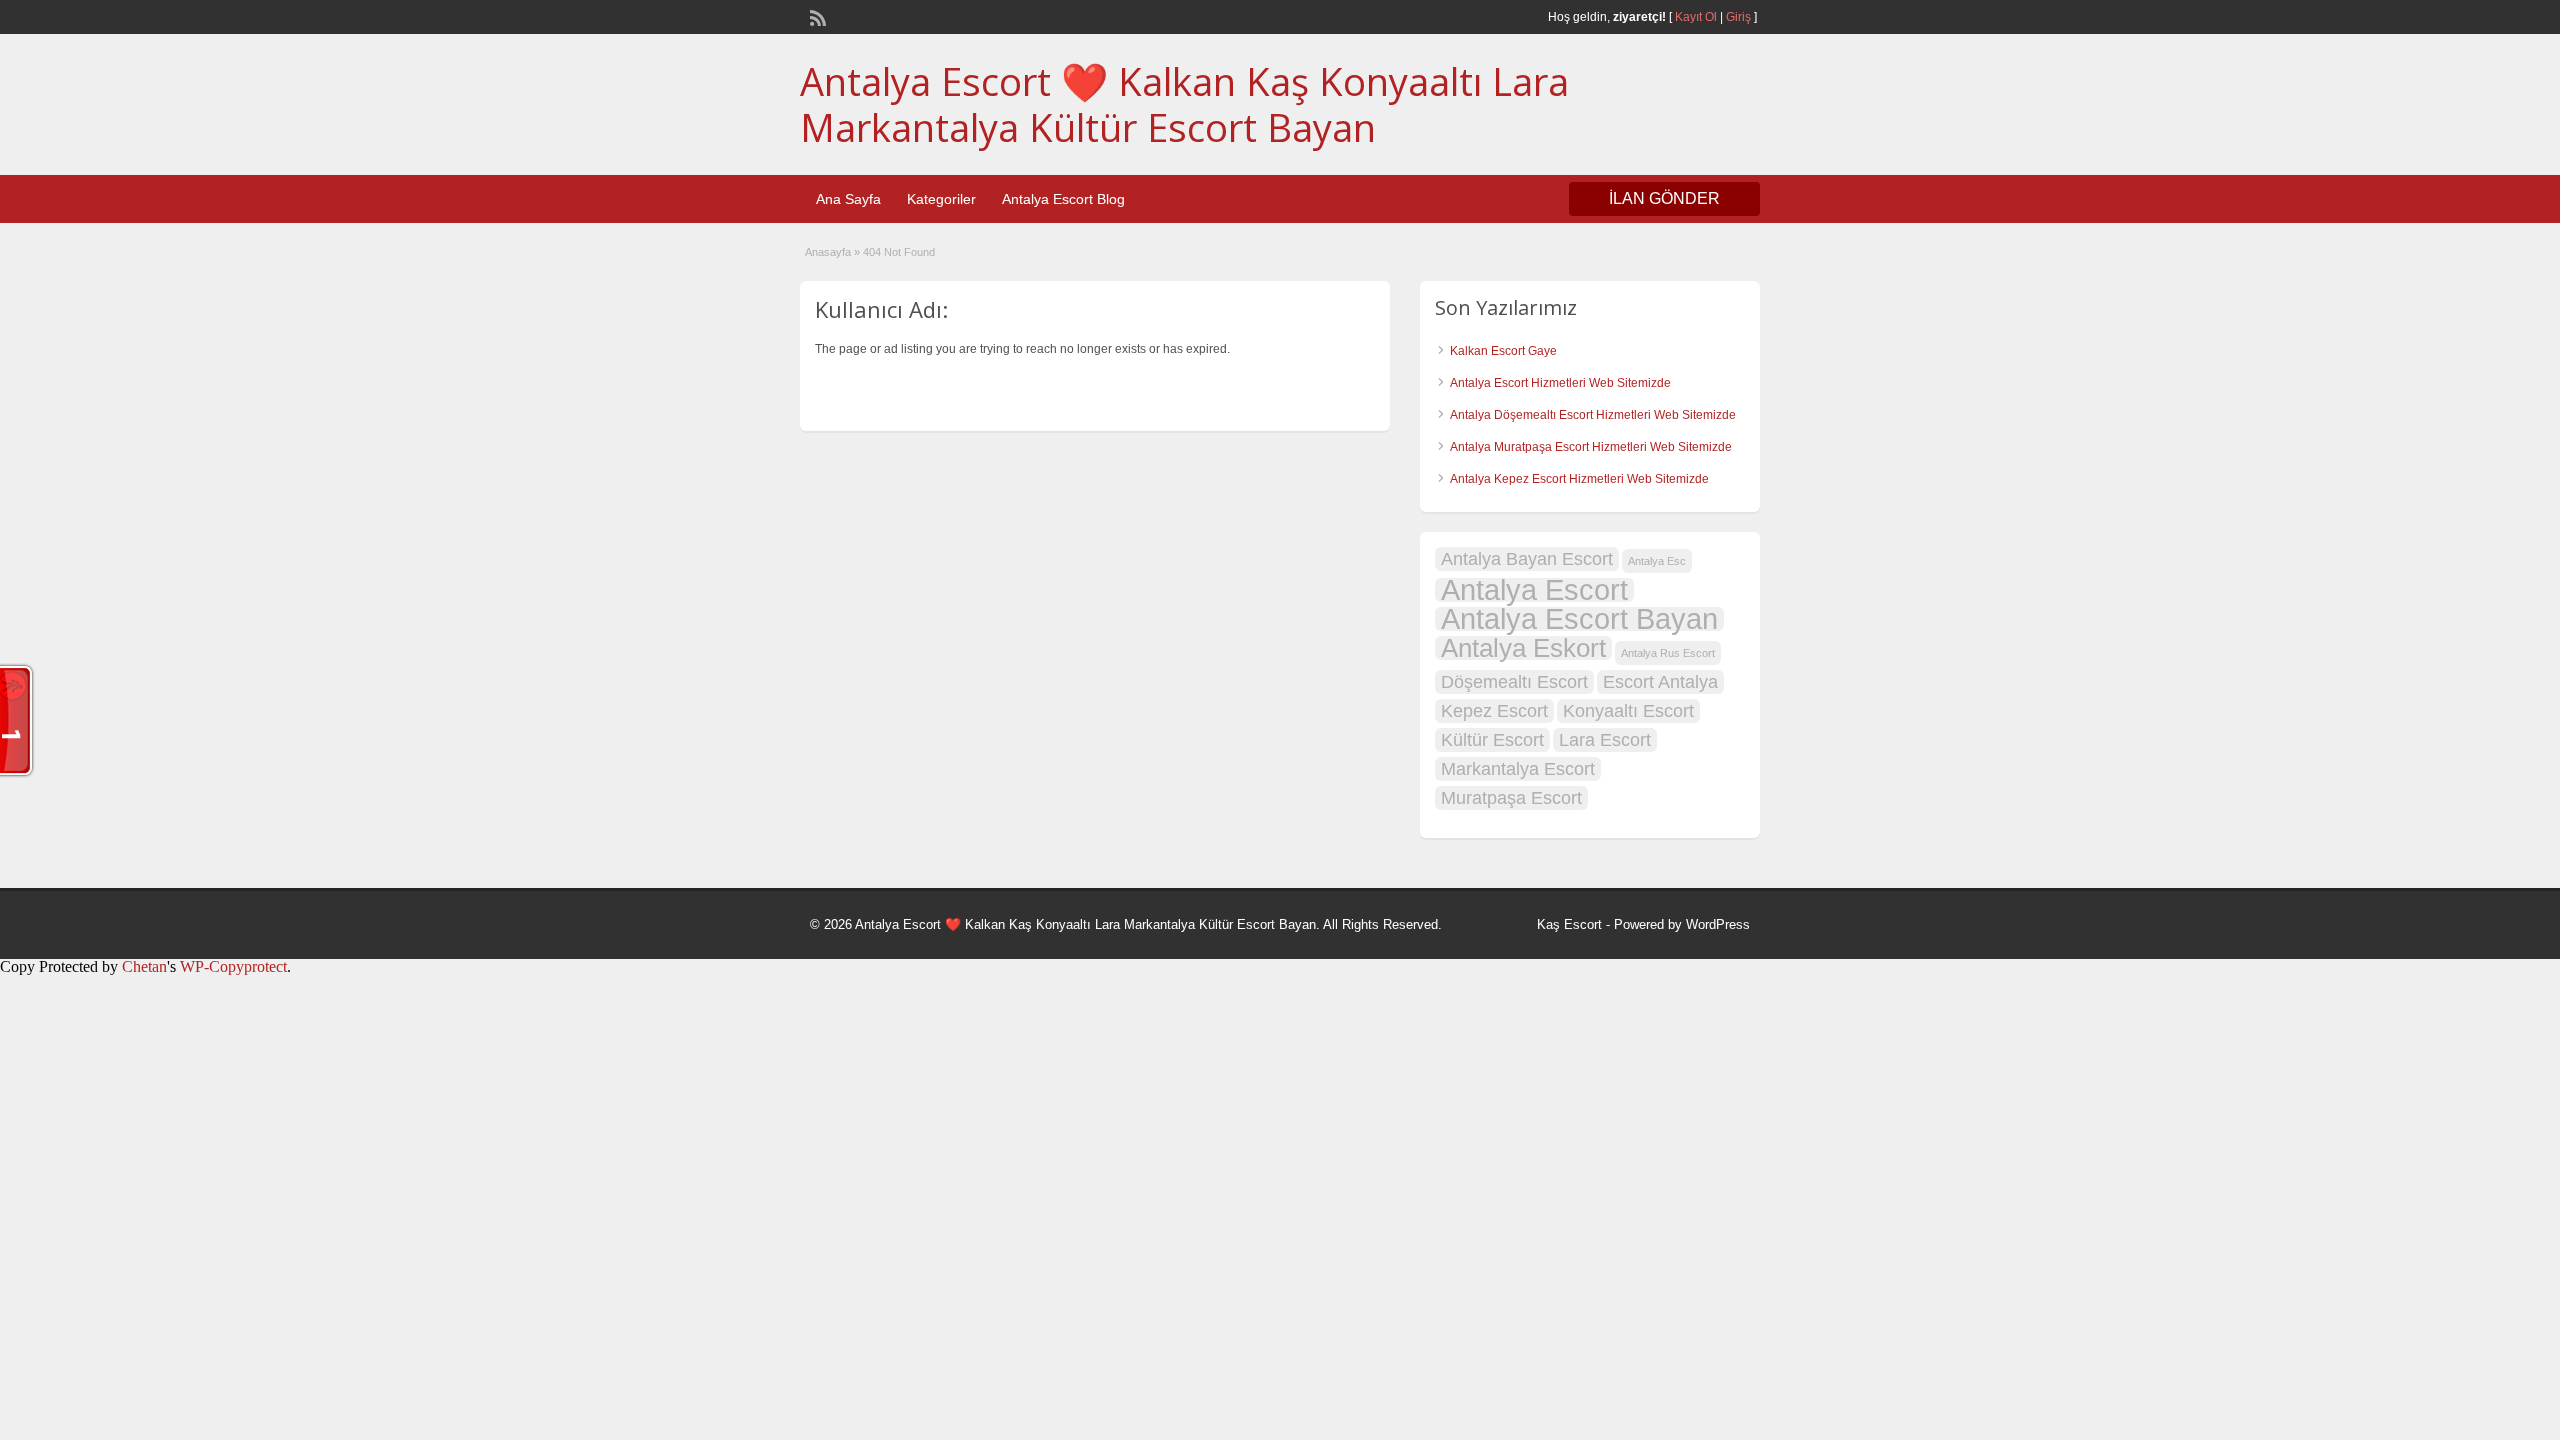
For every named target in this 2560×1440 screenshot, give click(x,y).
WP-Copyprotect (233, 966)
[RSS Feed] (816, 16)
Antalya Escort (1534, 590)
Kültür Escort (1492, 740)
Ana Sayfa (848, 199)
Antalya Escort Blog (1063, 199)
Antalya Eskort (1523, 648)
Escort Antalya (1660, 682)
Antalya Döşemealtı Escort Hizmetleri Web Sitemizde (1593, 415)
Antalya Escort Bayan (1579, 619)
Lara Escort (1605, 740)
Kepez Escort (1494, 711)
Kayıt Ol (1696, 17)
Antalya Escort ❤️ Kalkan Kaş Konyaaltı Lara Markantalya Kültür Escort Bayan (1184, 104)
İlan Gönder (1664, 198)
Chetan (144, 966)
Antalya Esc (1657, 561)
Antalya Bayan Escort (1527, 559)
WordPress (1718, 924)
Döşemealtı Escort (1514, 682)
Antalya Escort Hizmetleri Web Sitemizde (1560, 383)
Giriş (1738, 17)
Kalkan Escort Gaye (1503, 351)
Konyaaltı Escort (1628, 711)
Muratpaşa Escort (1511, 798)
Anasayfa (828, 252)
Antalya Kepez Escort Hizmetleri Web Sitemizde (1579, 479)
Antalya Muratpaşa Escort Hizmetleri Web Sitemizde (1591, 447)
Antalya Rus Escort (1668, 653)
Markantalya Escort (1518, 769)
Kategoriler (941, 199)
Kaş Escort (1569, 924)
